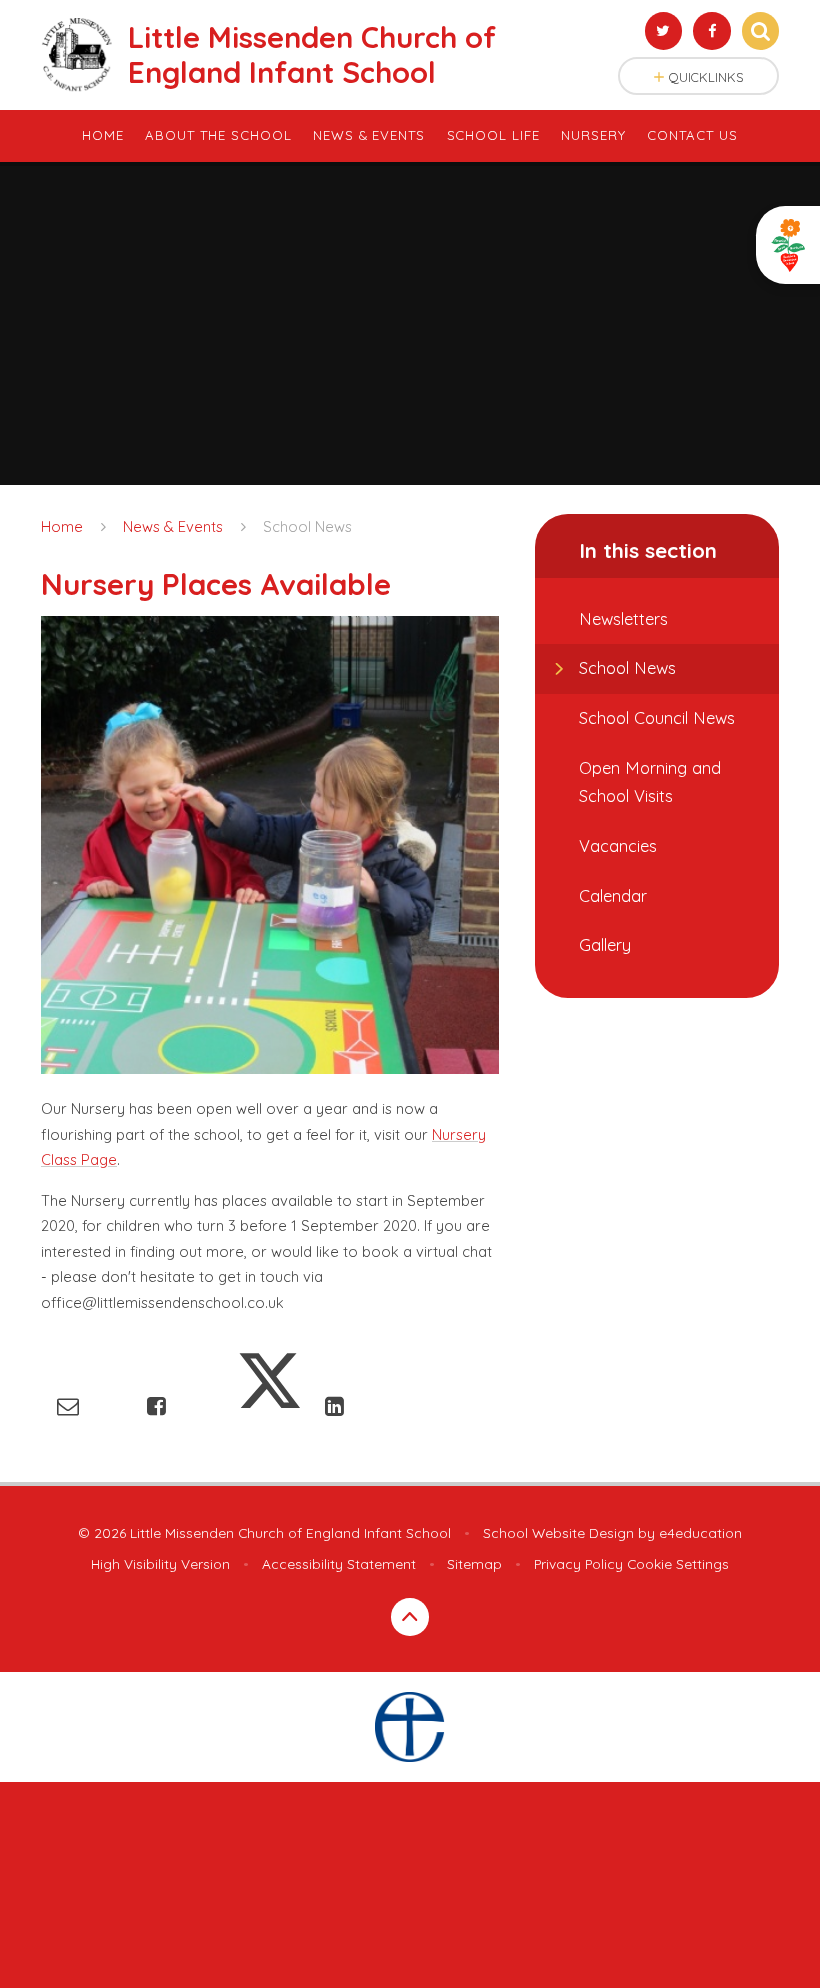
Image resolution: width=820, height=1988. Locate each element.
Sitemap (474, 1563)
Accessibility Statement (339, 1563)
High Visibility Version (160, 1563)
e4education (700, 1532)
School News (307, 526)
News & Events (173, 526)
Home (62, 526)
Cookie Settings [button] (678, 1563)
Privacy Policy (578, 1563)
